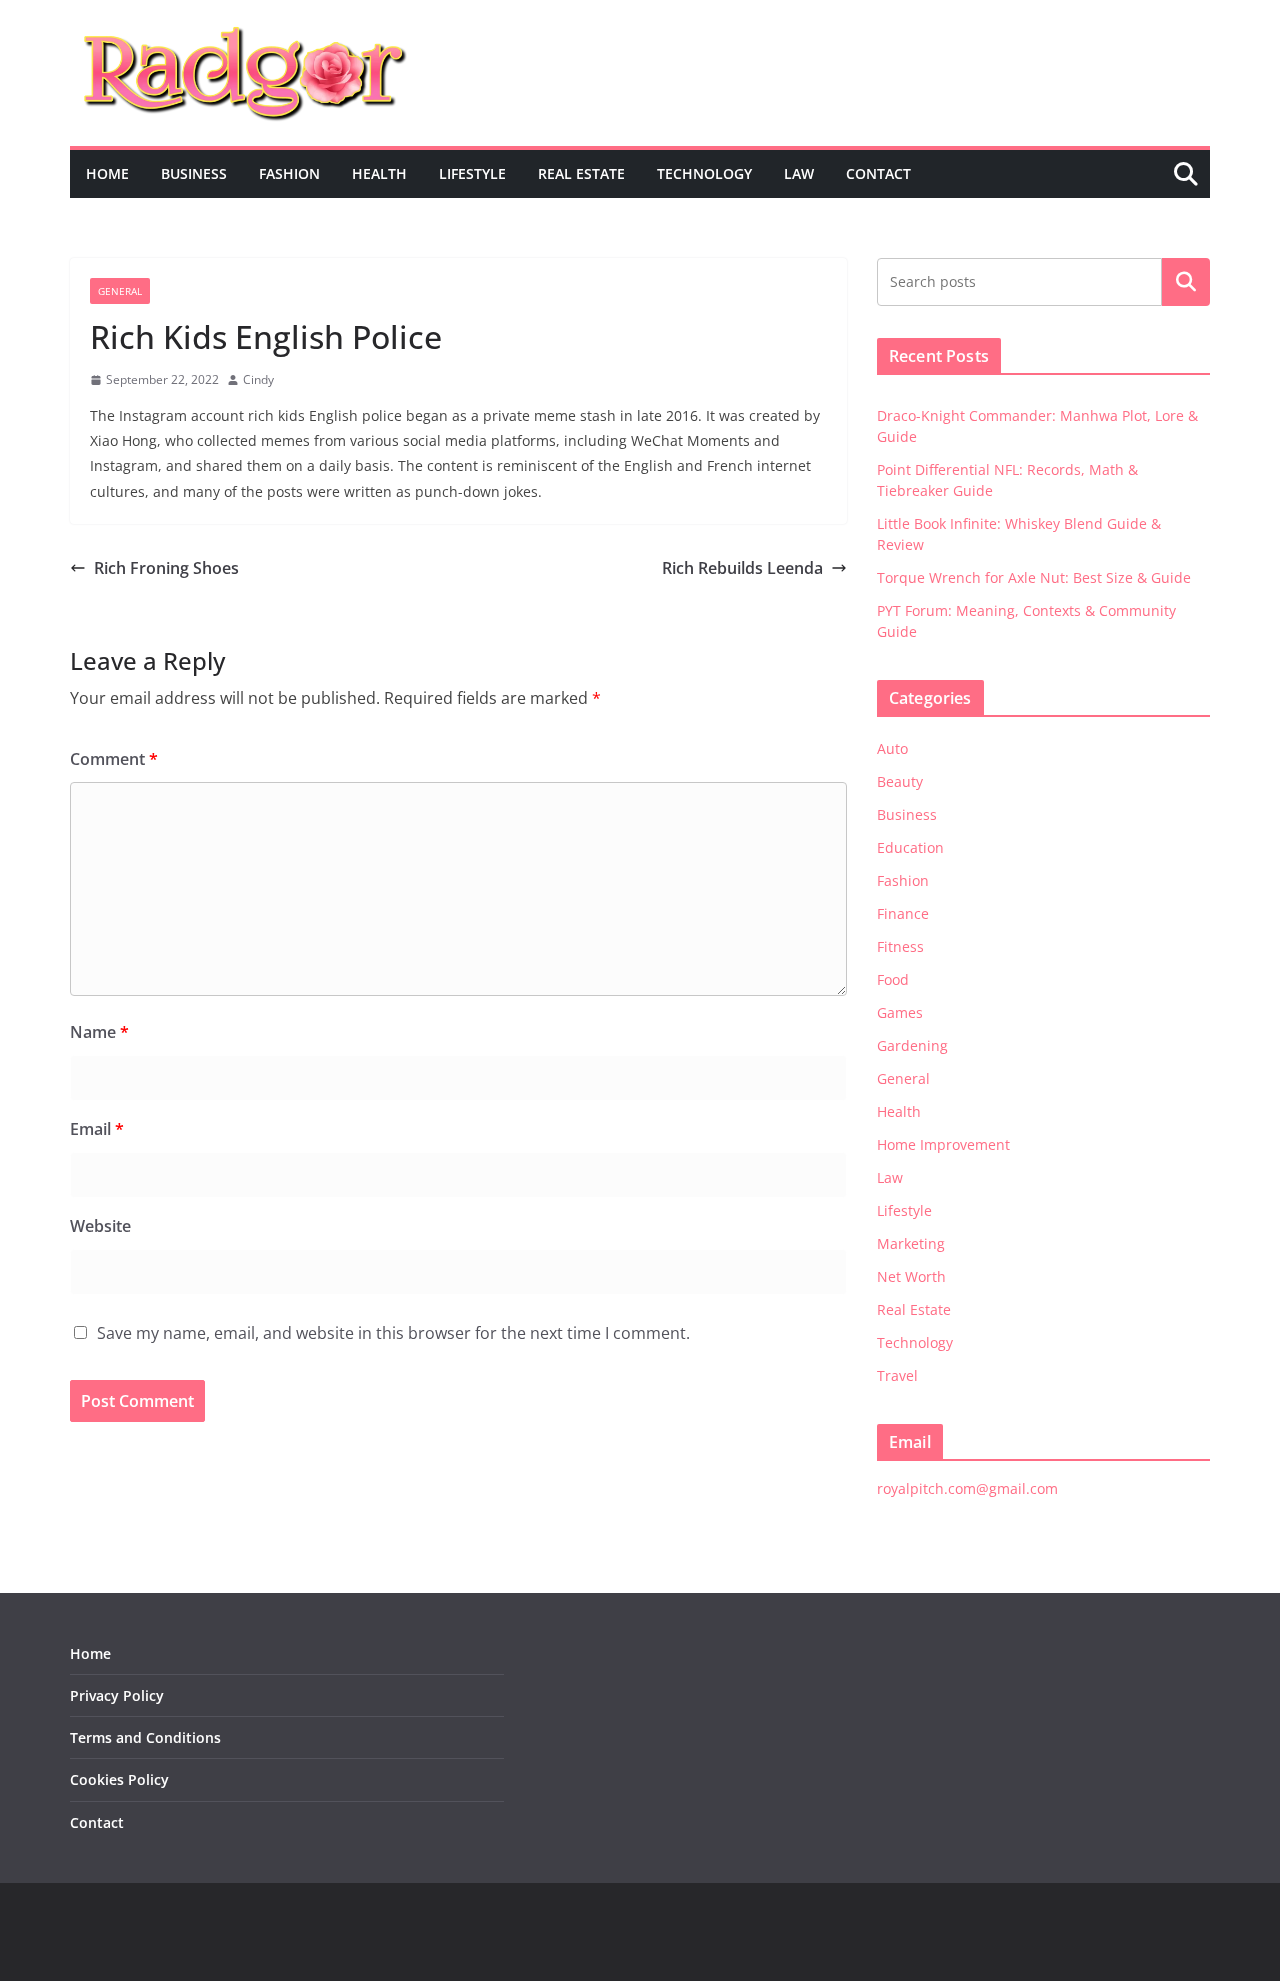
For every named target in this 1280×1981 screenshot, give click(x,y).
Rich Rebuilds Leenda (742, 568)
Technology (704, 173)
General (120, 291)
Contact (878, 173)
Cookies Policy (119, 1779)
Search (1186, 282)
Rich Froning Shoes (166, 568)
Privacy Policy (117, 1695)
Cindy (258, 379)
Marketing (911, 1243)
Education (910, 847)
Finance (903, 913)
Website (100, 1226)
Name (99, 1032)
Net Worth (911, 1276)
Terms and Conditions (145, 1737)
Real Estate (581, 173)
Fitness (900, 946)
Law (799, 173)
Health (379, 173)
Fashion (289, 173)
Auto (892, 748)
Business (194, 173)
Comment (114, 759)
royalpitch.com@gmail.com (967, 1488)
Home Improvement (943, 1144)
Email (97, 1129)
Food (893, 979)
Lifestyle (472, 173)
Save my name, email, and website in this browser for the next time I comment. (393, 1333)
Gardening (912, 1045)
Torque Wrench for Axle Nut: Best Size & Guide (1034, 577)
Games (900, 1012)
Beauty (900, 781)
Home (107, 173)
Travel (897, 1375)
